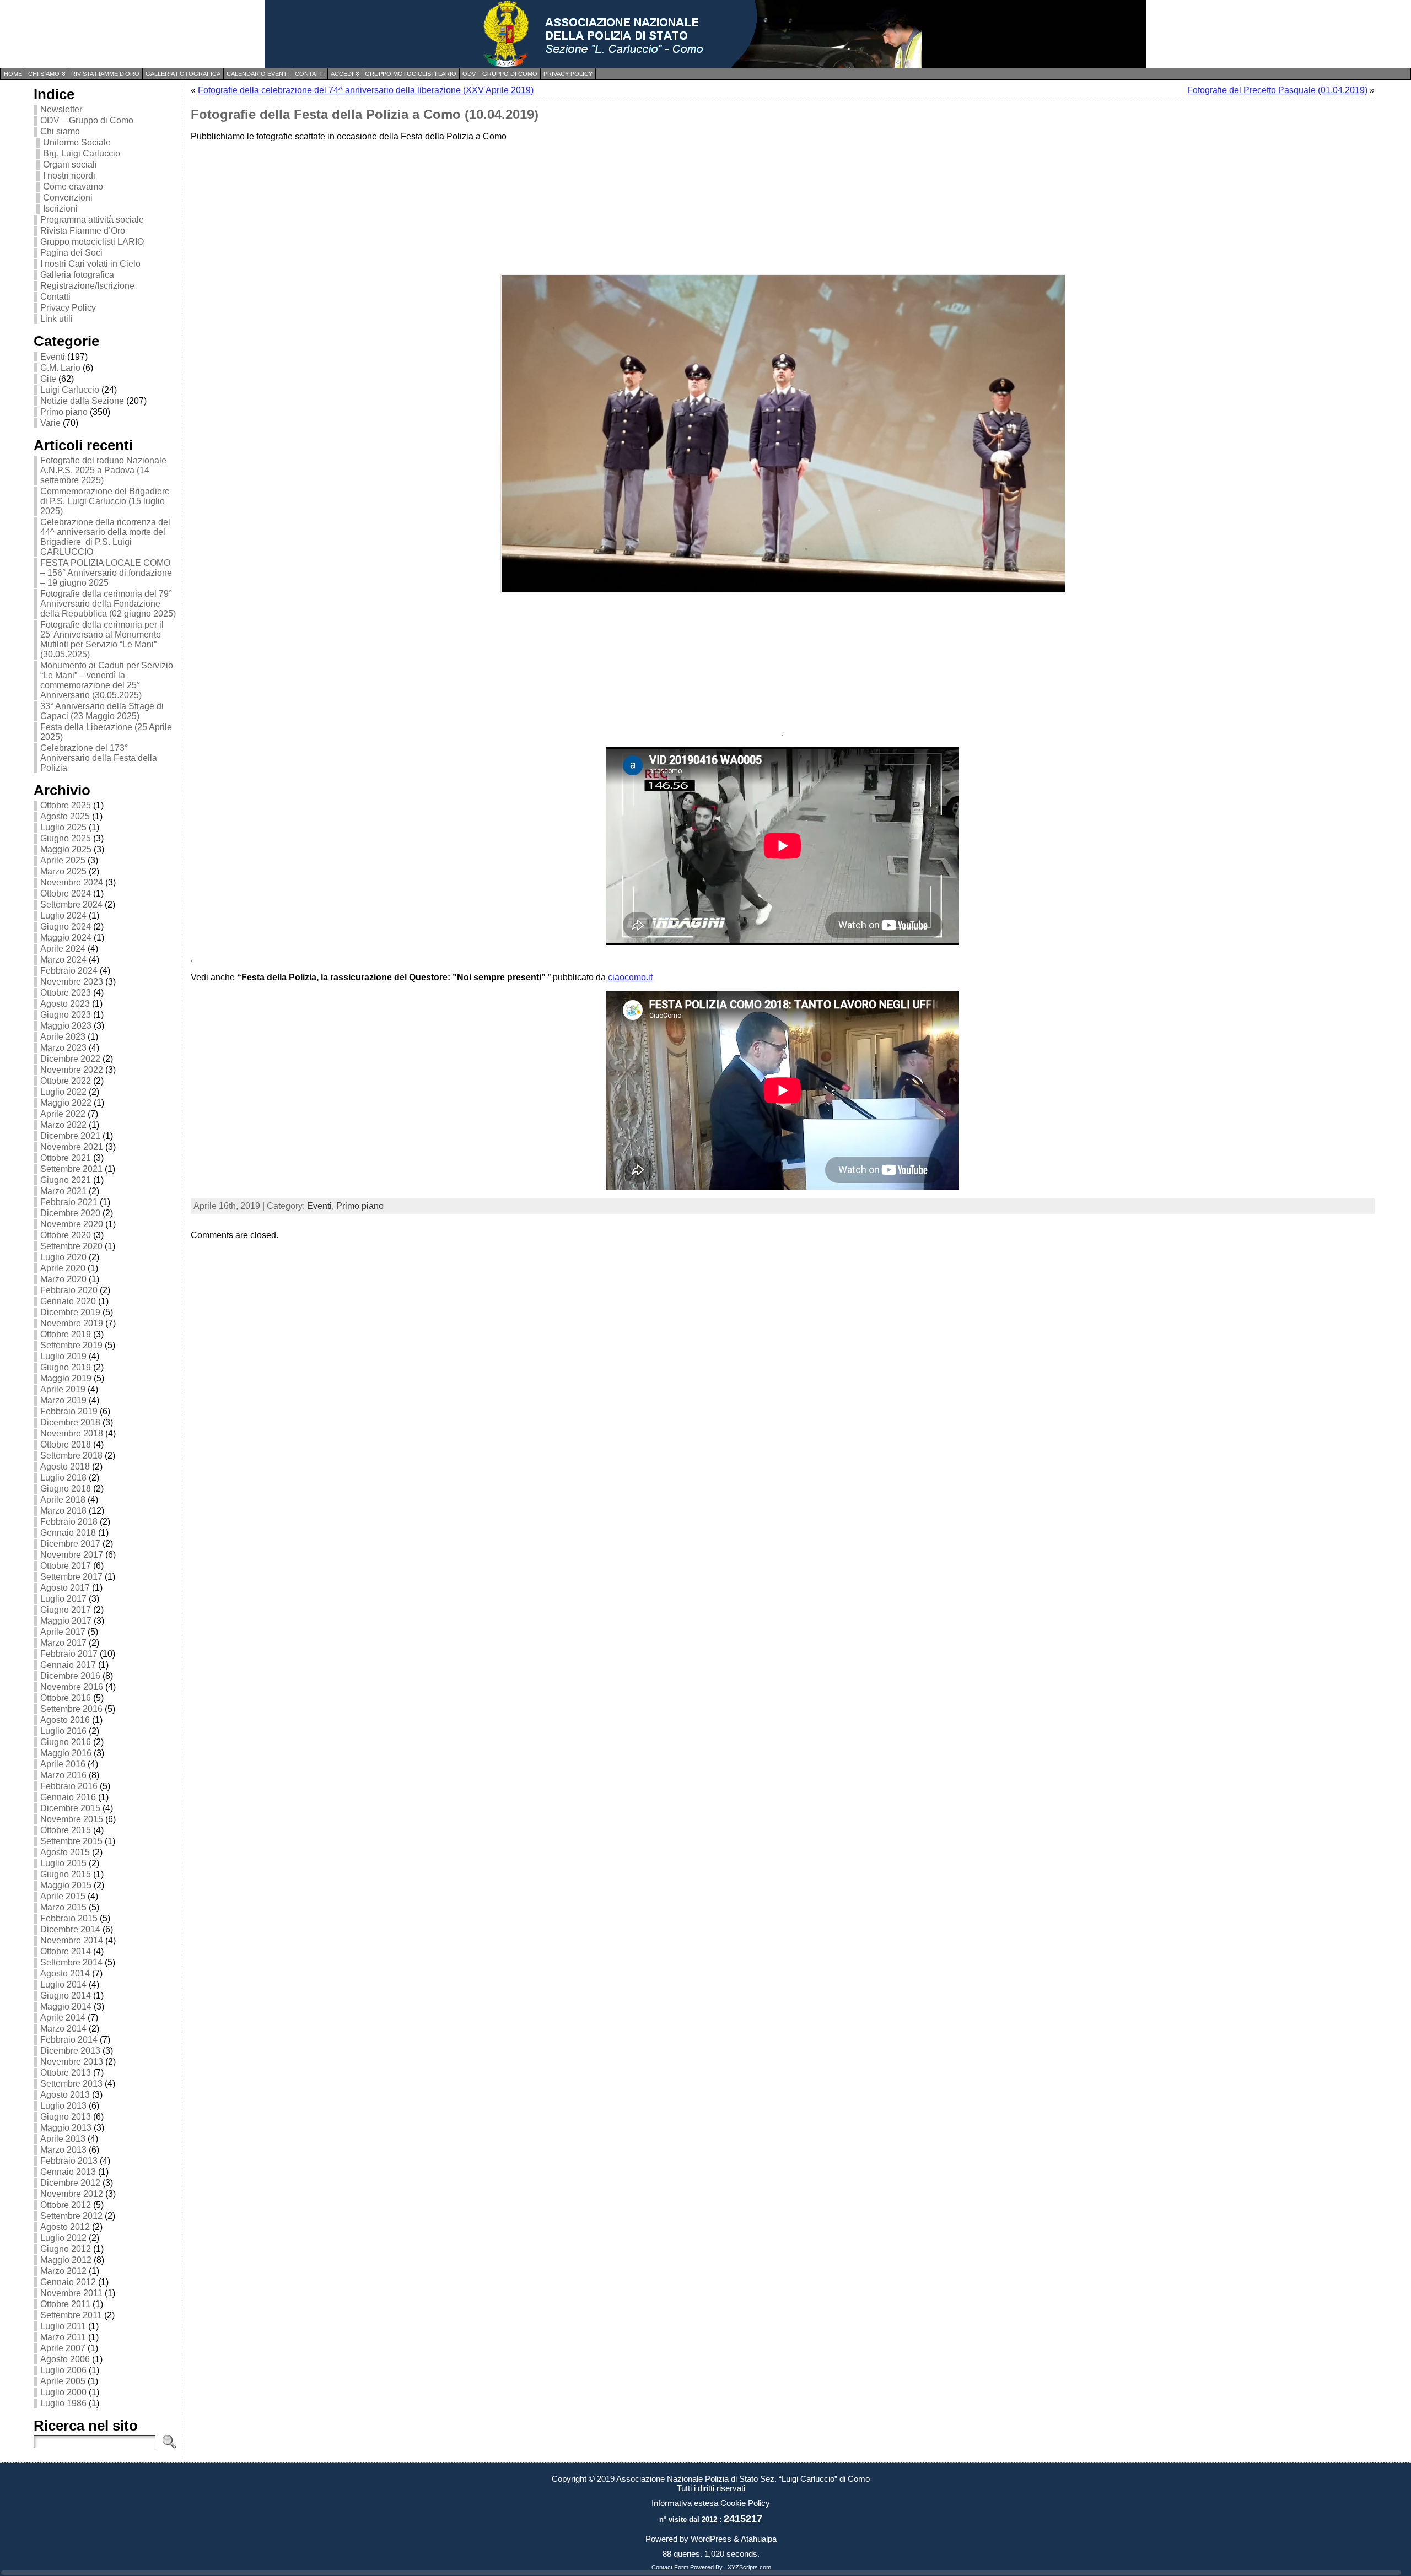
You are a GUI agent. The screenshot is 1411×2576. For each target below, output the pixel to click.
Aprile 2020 (63, 1268)
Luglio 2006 (63, 2370)
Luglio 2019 (63, 1356)
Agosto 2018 (65, 1467)
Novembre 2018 (72, 1433)
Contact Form (670, 2567)
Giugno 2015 (66, 1874)
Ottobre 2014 (66, 1951)
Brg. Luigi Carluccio (82, 153)
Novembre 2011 (71, 2293)
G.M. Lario (60, 368)
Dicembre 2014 (70, 1929)
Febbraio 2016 (69, 1786)
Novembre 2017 (72, 1555)
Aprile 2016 (63, 1764)
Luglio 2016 (63, 1731)
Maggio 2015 (66, 1885)
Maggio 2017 (66, 1621)
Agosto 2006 (65, 2359)
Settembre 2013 (71, 2084)
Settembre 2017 (71, 1577)
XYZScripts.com (749, 2567)
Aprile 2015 (63, 1896)
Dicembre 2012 (70, 2183)
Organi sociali (70, 164)
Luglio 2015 (63, 1863)
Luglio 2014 (63, 1984)
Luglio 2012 (63, 2238)
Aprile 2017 (63, 1632)
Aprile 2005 (63, 2381)
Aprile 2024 (63, 949)
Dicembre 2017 (70, 1544)
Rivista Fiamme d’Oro (83, 231)
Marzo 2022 (63, 1125)
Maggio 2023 (66, 1026)
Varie (50, 423)
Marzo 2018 (63, 1511)
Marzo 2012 (63, 2271)
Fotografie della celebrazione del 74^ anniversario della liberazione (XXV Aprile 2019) (366, 90)
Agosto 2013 (65, 2095)
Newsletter (61, 109)
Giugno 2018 (66, 1489)
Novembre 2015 (72, 1819)
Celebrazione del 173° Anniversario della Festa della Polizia (99, 758)
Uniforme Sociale (77, 142)
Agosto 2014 (65, 1973)
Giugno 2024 (66, 927)
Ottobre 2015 (66, 1830)
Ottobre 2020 (66, 1235)
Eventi (53, 357)
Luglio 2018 (63, 1478)
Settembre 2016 (71, 1709)
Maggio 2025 (66, 849)
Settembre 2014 (71, 1962)
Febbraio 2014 (69, 2040)
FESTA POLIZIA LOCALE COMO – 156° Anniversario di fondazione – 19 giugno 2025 (106, 573)
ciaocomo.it (630, 977)
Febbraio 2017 (69, 1654)
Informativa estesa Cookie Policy (711, 2503)
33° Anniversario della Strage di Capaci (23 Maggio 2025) (102, 711)
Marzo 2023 (63, 1048)
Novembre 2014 (72, 1940)
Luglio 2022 (63, 1092)
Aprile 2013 (63, 2139)
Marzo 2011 (63, 2337)
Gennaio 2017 (68, 1665)
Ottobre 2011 (65, 2304)
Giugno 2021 (66, 1180)
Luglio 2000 (63, 2392)
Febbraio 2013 (69, 2161)
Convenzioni (68, 198)
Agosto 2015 (65, 1852)
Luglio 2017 (63, 1599)
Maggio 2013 (66, 2128)
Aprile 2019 (63, 1389)
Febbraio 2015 (69, 1918)
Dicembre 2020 (70, 1213)
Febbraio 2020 (69, 1290)
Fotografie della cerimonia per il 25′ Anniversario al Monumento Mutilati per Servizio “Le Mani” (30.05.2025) (102, 639)
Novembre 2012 (72, 2194)
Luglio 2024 (63, 916)
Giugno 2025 (66, 838)
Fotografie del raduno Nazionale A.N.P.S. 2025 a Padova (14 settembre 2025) (103, 470)
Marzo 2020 (63, 1279)
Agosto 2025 (65, 816)
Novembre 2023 (72, 982)
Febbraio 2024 (69, 971)
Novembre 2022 (72, 1070)
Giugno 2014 (66, 1996)
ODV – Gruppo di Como (87, 120)
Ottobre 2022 (66, 1081)
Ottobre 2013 (66, 2073)
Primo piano (64, 412)
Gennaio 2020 (68, 1301)
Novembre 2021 (72, 1147)
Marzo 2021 (63, 1191)
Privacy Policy (68, 308)
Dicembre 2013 (70, 2051)
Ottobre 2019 (66, 1334)
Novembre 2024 (72, 882)
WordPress (711, 2539)
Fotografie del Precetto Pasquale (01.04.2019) (1277, 90)
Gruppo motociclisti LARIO (92, 242)
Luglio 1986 (63, 2403)
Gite (48, 379)
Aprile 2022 (63, 1114)
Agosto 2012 (65, 2227)
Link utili (56, 319)
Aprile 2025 (63, 860)
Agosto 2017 (65, 1588)
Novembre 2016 (72, 1687)
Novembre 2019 (72, 1323)
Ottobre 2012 (66, 2205)
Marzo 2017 (63, 1643)
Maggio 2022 (66, 1103)
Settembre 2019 (71, 1345)
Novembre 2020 (72, 1224)
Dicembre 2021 (70, 1136)
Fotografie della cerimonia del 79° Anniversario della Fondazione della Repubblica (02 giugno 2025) (108, 604)
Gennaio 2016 (68, 1797)
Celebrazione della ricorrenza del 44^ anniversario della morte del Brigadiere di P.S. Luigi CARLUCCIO (105, 537)
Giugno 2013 (66, 2117)
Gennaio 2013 (68, 2172)
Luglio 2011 (63, 2326)
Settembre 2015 (71, 1841)
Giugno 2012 (66, 2249)
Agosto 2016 (65, 1720)
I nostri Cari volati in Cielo (90, 264)
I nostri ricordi (69, 175)
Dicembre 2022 (70, 1059)
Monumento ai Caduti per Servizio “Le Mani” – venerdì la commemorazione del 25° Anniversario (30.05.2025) (107, 680)
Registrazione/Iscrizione (87, 286)
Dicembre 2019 (70, 1312)
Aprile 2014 (63, 2018)
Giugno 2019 (66, 1367)
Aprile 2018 (63, 1500)
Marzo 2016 (63, 1775)
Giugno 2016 (66, 1742)
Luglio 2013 (63, 2106)
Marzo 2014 (63, 2029)
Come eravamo (73, 187)
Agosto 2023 (65, 1004)
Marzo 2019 (63, 1400)
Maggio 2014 (66, 2007)
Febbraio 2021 (69, 1202)
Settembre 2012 (71, 2216)
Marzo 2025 (63, 871)
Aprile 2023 (63, 1037)
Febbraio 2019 (69, 1411)
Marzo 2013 (63, 2150)
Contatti (55, 297)
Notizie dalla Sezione (82, 401)
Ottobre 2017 (66, 1566)
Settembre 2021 (71, 1169)
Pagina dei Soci (71, 253)
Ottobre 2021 (66, 1158)
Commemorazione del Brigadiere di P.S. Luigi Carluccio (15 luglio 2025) (105, 501)
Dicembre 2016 (70, 1676)
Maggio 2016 (66, 1753)
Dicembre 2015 (70, 1808)
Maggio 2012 (66, 2260)
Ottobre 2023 (66, 993)
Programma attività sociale (92, 220)
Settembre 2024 (71, 904)
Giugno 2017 (66, 1610)
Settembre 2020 (71, 1246)
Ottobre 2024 (66, 893)
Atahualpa (759, 2539)
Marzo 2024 (63, 960)
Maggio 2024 (66, 938)
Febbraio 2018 (69, 1522)
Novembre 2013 (72, 2062)
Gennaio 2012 (68, 2282)
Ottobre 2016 (66, 1698)
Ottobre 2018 (66, 1444)
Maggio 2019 (66, 1378)
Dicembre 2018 (70, 1422)
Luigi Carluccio (70, 390)
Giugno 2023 (66, 1015)
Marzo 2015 (63, 1907)
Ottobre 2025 (66, 805)
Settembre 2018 (71, 1456)
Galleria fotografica (77, 275)
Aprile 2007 (63, 2348)
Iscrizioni (60, 209)
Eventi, (322, 1206)
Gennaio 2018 (68, 1533)
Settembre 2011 (71, 2315)
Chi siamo (60, 131)
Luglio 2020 (63, 1257)
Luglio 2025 (63, 827)
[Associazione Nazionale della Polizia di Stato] (705, 34)
